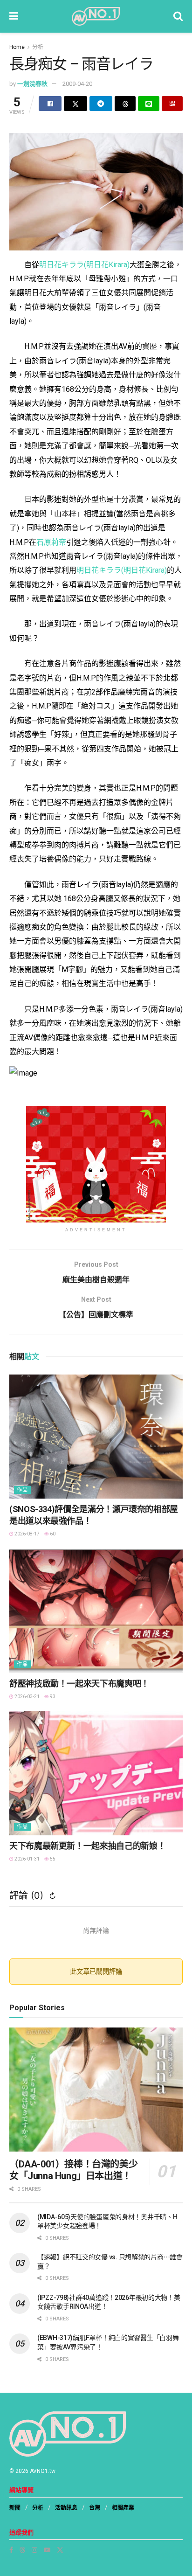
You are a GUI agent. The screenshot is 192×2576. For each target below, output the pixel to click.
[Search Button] (178, 16)
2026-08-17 (27, 1534)
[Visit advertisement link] (96, 1164)
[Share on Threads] (125, 104)
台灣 (95, 2508)
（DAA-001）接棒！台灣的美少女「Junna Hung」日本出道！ (73, 2170)
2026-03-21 (27, 1697)
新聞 (15, 2508)
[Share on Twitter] (75, 104)
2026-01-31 (27, 1859)
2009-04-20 (77, 84)
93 (52, 1697)
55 (52, 1859)
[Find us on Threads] (22, 2550)
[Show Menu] (14, 16)
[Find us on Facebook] (11, 2550)
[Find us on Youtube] (47, 2550)
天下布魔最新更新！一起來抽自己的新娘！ (87, 1846)
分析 (38, 47)
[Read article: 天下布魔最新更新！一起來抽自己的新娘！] (96, 1773)
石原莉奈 (51, 542)
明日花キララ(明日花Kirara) (84, 265)
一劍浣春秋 (32, 84)
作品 (22, 1490)
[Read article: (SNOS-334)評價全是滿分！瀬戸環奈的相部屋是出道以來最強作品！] (96, 1437)
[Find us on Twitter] (60, 2550)
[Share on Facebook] (50, 104)
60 (52, 1534)
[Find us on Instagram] (34, 2550)
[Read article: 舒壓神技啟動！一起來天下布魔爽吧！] (96, 1611)
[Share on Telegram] (101, 104)
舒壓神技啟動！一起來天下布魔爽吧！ (79, 1684)
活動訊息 (66, 2508)
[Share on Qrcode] (172, 104)
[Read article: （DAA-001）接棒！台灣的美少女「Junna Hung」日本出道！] (96, 2090)
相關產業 (123, 2508)
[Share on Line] (148, 104)
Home (17, 47)
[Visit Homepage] (96, 16)
